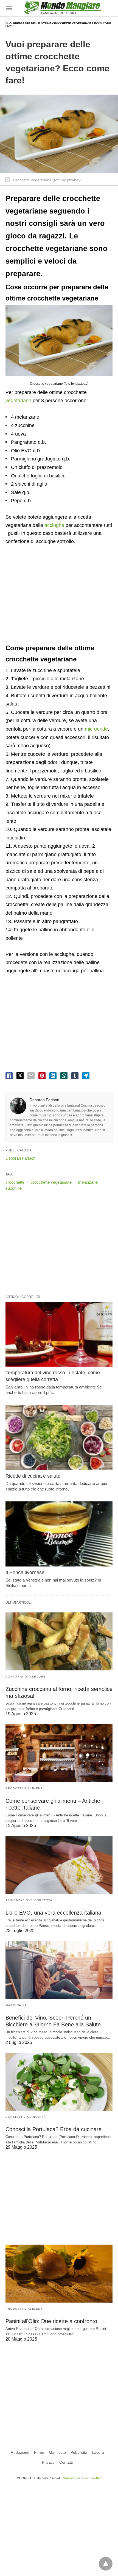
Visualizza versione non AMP (82, 2478)
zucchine (14, 1188)
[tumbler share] (75, 1076)
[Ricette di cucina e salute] (59, 1437)
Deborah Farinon (44, 1100)
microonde (96, 729)
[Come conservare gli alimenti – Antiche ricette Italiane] (59, 1753)
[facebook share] (9, 1076)
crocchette (15, 1182)
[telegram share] (86, 1076)
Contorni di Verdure (26, 1677)
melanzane (88, 1182)
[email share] (31, 1076)
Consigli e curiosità (26, 2117)
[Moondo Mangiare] (63, 8)
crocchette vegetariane (51, 1182)
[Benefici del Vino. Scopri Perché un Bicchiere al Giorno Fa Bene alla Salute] (59, 1970)
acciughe (54, 525)
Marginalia (16, 2005)
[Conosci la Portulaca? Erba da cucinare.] (59, 2082)
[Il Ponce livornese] (59, 1534)
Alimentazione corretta (29, 1900)
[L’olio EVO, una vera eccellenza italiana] (59, 1865)
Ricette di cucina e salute (33, 1476)
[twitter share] (20, 1076)
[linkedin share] (53, 1076)
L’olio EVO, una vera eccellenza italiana (53, 1913)
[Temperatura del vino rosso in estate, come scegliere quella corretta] (59, 1334)
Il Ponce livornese (25, 1573)
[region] (59, 595)
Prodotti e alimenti (25, 1788)
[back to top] (106, 2564)
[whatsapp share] (64, 1076)
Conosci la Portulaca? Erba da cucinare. (54, 2129)
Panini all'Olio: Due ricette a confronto (51, 2321)
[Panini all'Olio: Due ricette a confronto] (59, 2274)
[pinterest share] (42, 1076)
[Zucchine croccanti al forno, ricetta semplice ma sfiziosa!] (59, 1641)
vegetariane (18, 401)
